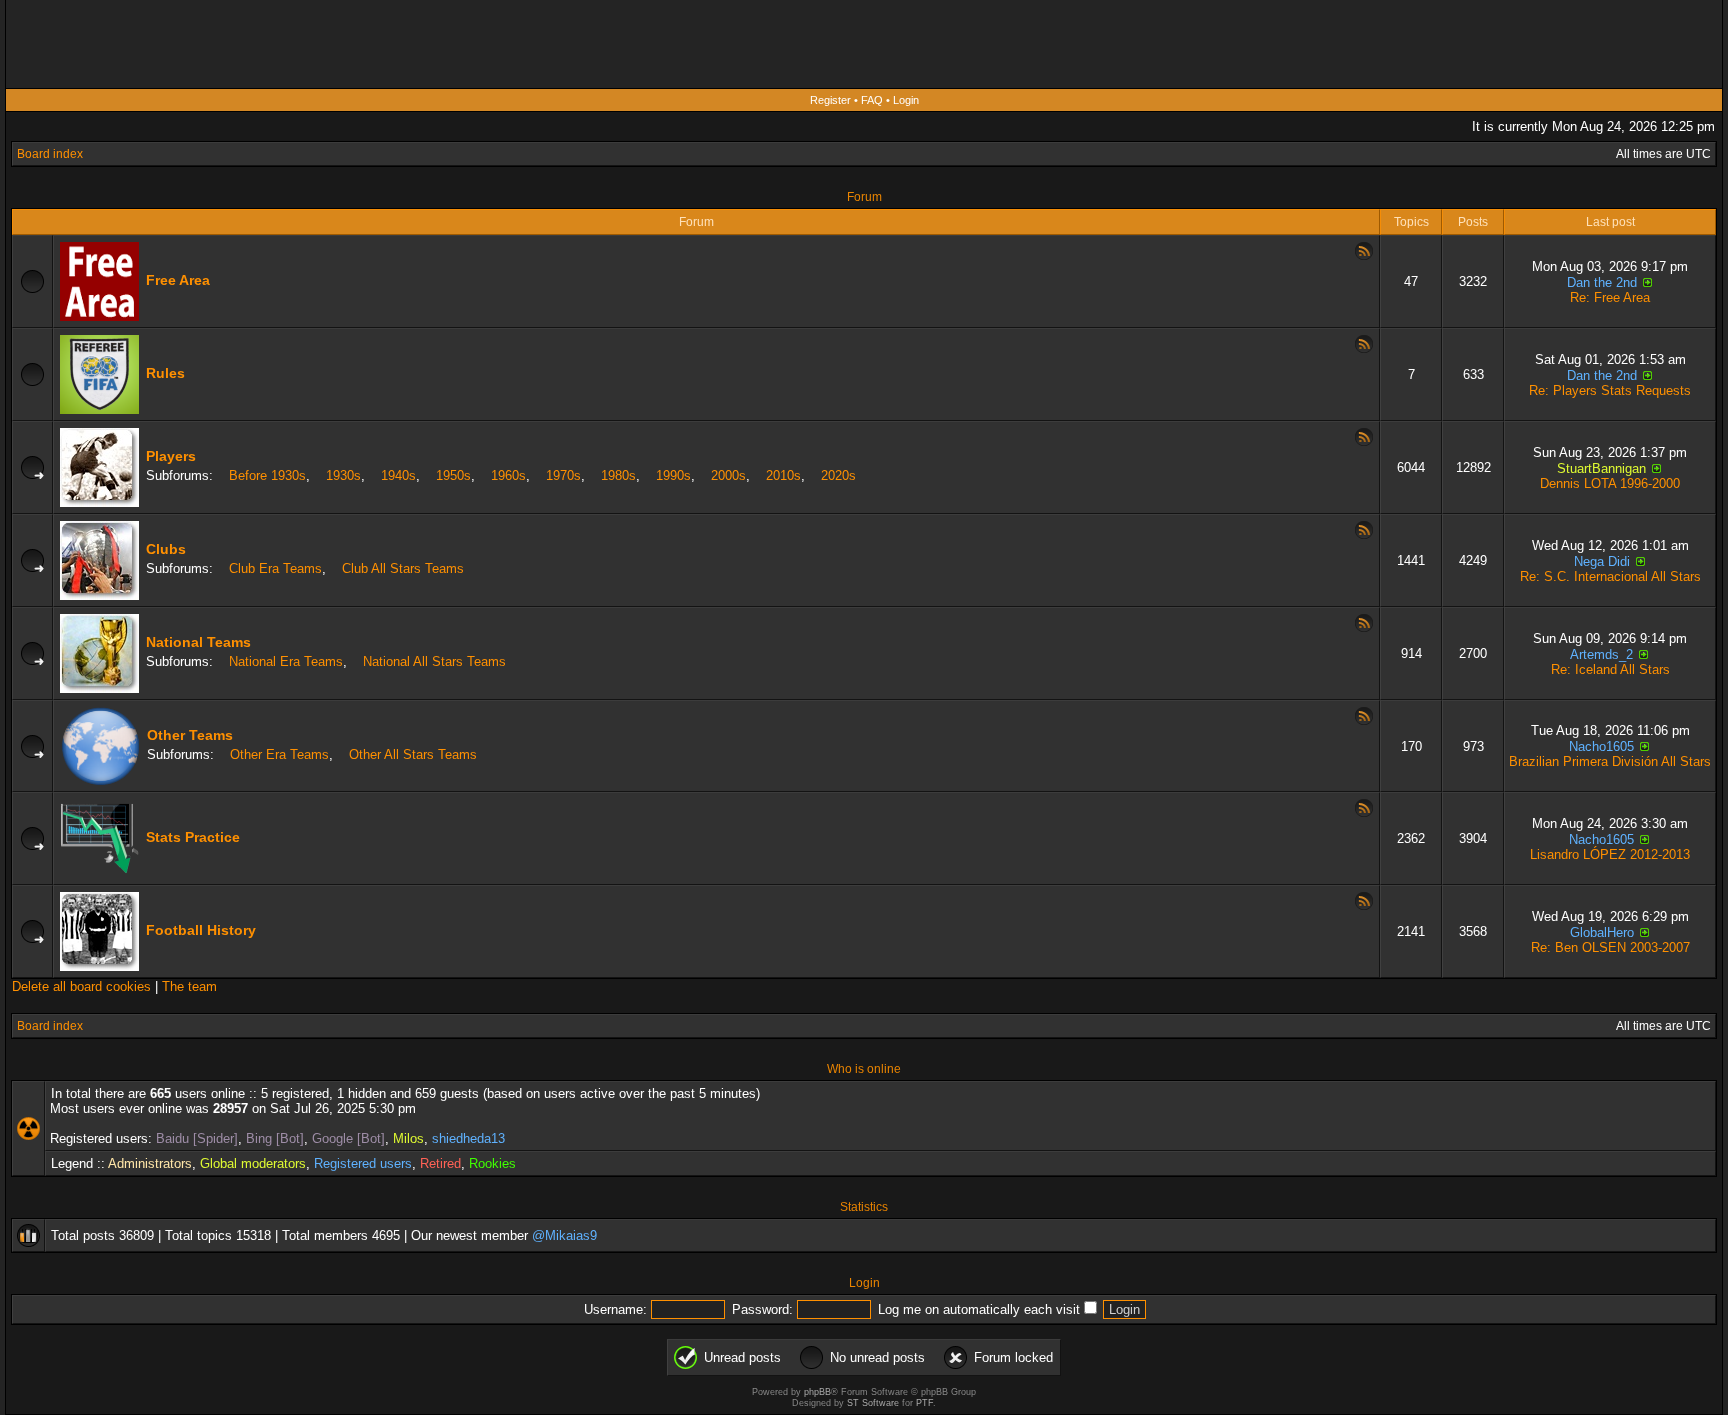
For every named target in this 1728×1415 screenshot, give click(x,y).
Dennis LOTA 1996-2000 (1610, 483)
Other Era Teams (279, 754)
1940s (398, 475)
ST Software (873, 1403)
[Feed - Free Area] (1364, 256)
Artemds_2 (1601, 654)
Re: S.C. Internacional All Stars (1610, 576)
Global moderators (253, 1163)
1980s (618, 475)
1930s (343, 475)
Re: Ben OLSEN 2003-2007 (1610, 947)
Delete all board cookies (81, 986)
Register (830, 100)
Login (906, 100)
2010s (783, 475)
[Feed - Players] (1364, 442)
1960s (508, 475)
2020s (838, 475)
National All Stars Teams (434, 661)
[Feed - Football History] (1364, 906)
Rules (165, 373)
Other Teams (190, 735)
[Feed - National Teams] (1364, 628)
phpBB (817, 1392)
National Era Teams (286, 661)
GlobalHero (1602, 932)
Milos (408, 1138)
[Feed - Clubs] (1364, 535)
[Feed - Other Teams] (1364, 721)
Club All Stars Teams (403, 568)
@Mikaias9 (564, 1235)
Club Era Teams (275, 568)
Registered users (363, 1163)
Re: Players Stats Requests (1610, 390)
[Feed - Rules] (1364, 349)
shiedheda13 (468, 1138)
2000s (728, 475)
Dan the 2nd (1602, 282)
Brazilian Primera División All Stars (1610, 761)
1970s (563, 475)
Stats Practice (193, 837)
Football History (201, 930)
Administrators (150, 1163)
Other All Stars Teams (413, 754)
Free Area (178, 280)
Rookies (492, 1163)
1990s (673, 475)
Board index (50, 154)
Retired (440, 1163)
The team (189, 986)
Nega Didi (1602, 561)
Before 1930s (267, 475)
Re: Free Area (1610, 297)
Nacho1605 (1601, 746)
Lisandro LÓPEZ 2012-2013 (1610, 854)
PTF (924, 1403)
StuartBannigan (1601, 468)
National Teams (198, 642)
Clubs (166, 549)
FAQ (872, 100)
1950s (453, 475)
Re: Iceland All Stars (1610, 669)
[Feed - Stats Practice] (1364, 813)
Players (171, 456)
